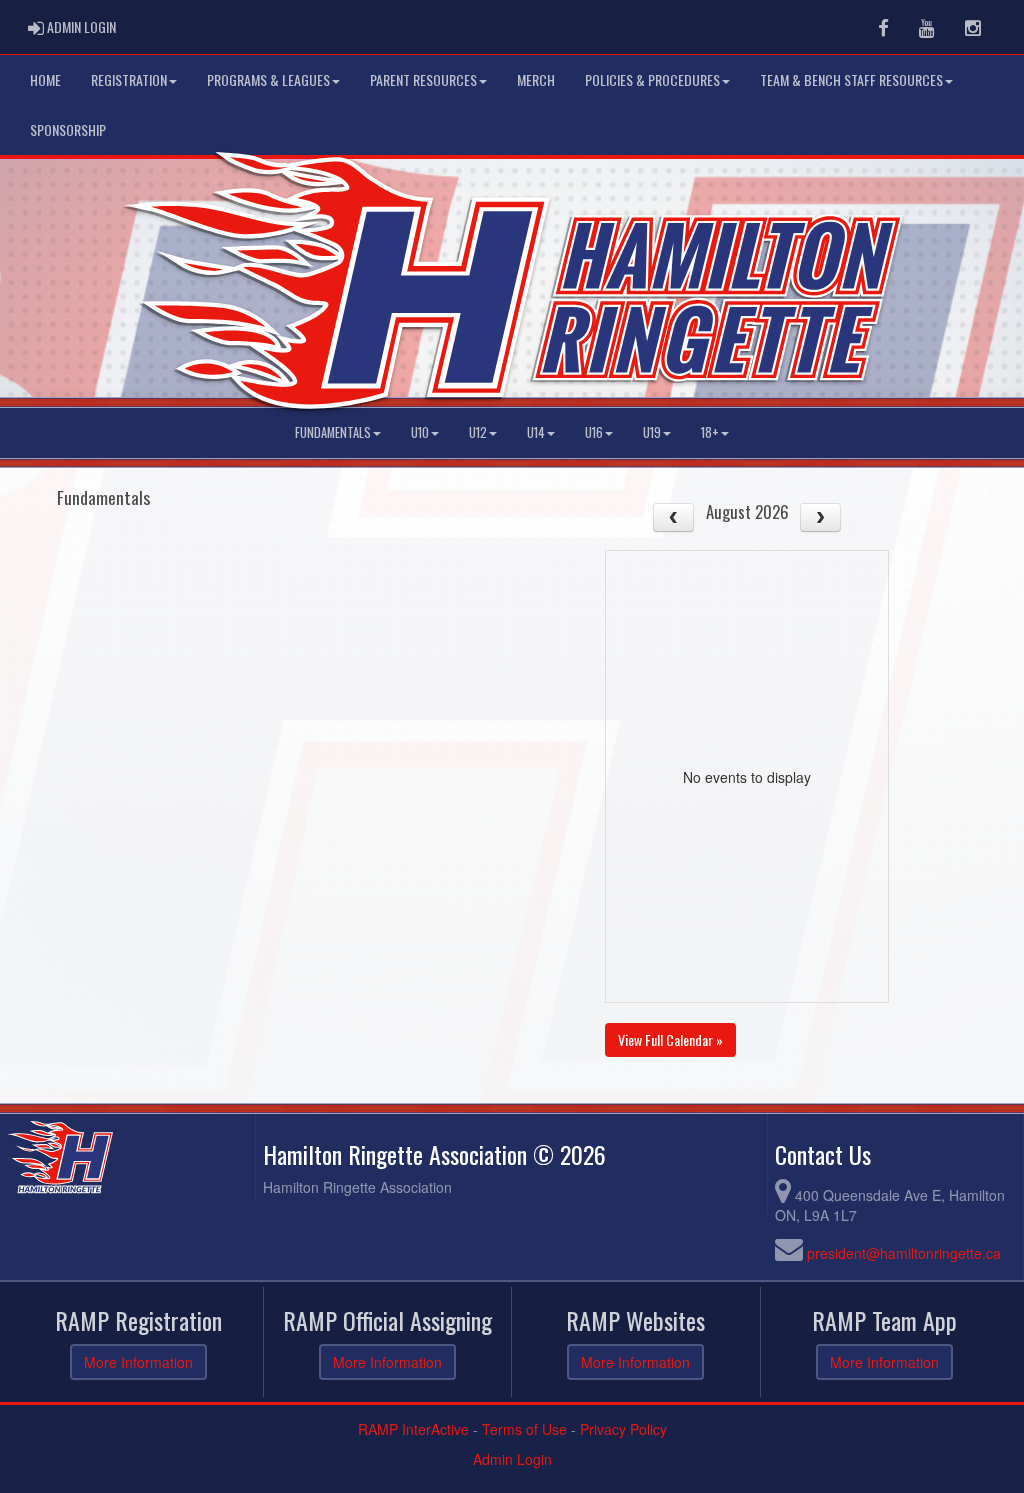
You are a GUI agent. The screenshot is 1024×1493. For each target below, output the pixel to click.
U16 (594, 432)
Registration (129, 79)
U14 (536, 432)
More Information (138, 1362)
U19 (652, 432)
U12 (478, 432)
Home (45, 79)
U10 (420, 432)
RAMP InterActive (413, 1429)
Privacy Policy (623, 1429)
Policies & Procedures (652, 79)
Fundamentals (333, 432)
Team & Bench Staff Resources (851, 79)
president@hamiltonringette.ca (904, 1253)
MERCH (536, 79)
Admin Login (512, 1459)
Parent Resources (423, 79)
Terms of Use (524, 1429)
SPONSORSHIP (68, 129)
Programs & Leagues (268, 79)
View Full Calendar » (670, 1039)
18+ (710, 432)
